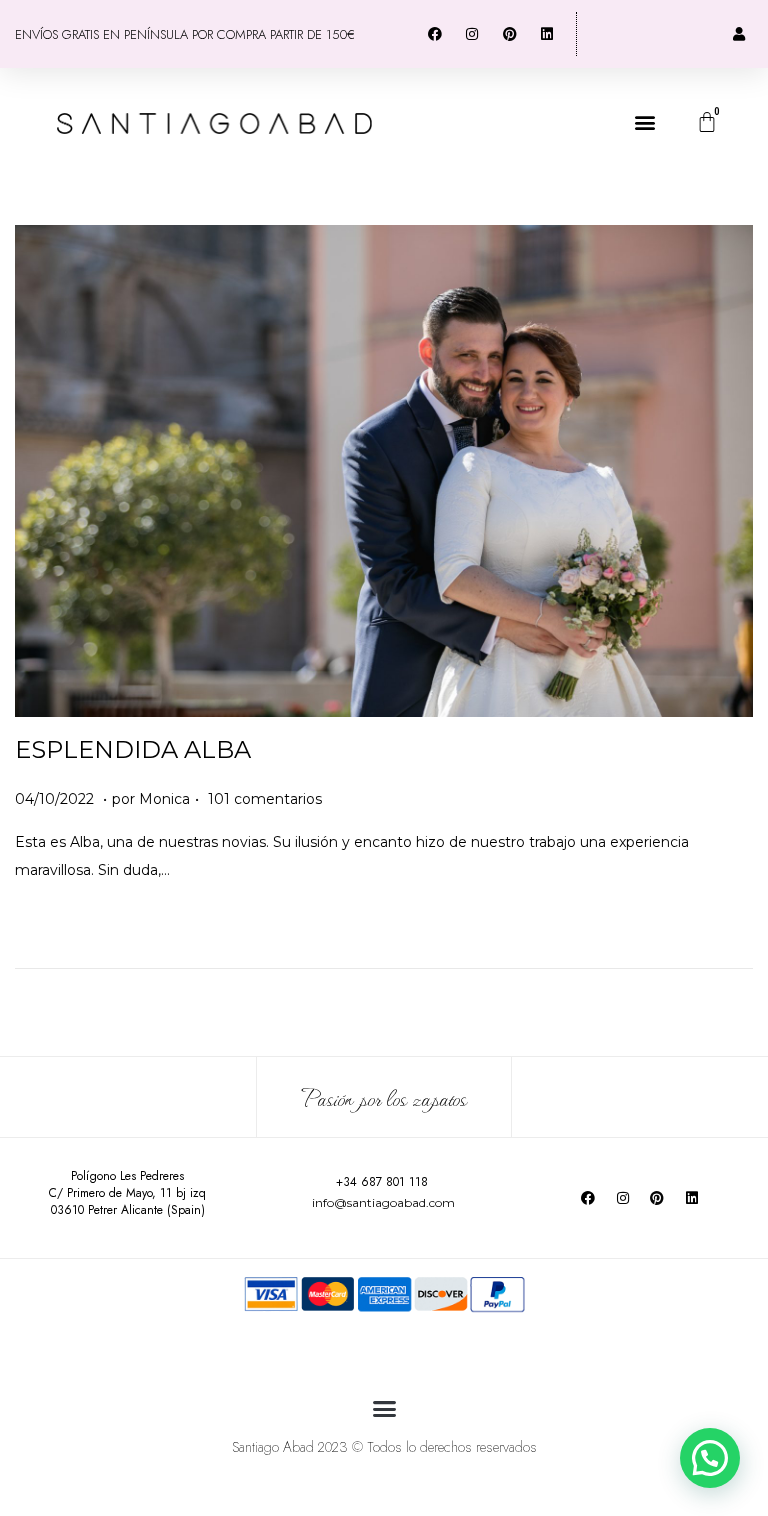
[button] (644, 122)
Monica (164, 799)
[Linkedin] (691, 1198)
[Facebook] (588, 1198)
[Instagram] (623, 1198)
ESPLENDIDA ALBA (133, 749)
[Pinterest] (657, 1198)
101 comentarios (265, 799)
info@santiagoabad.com (383, 1202)
